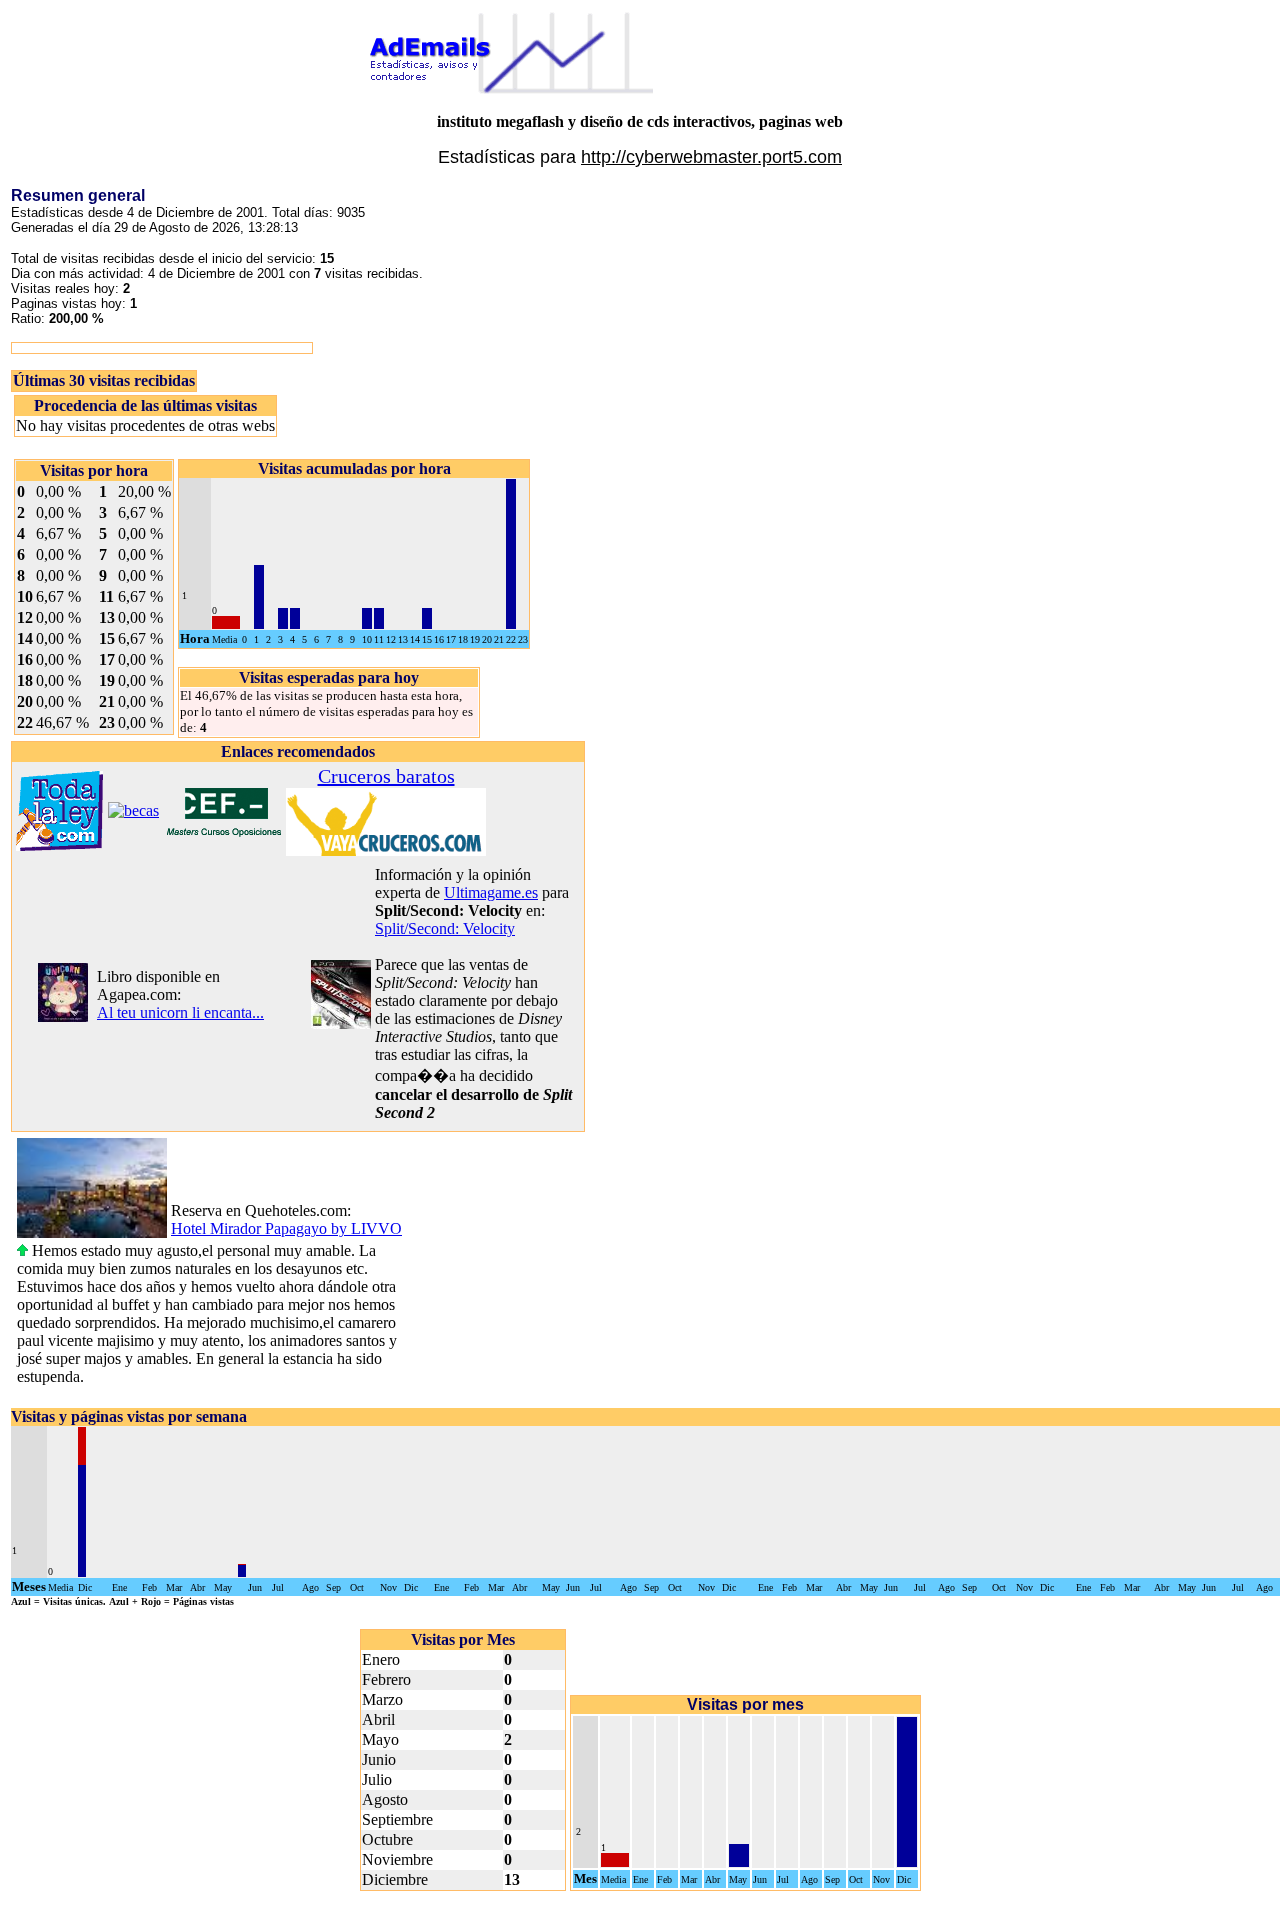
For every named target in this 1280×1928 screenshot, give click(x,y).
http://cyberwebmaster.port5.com (711, 157)
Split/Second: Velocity (445, 928)
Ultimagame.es (491, 892)
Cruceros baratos (386, 776)
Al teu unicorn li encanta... (180, 1012)
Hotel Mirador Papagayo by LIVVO (286, 1228)
